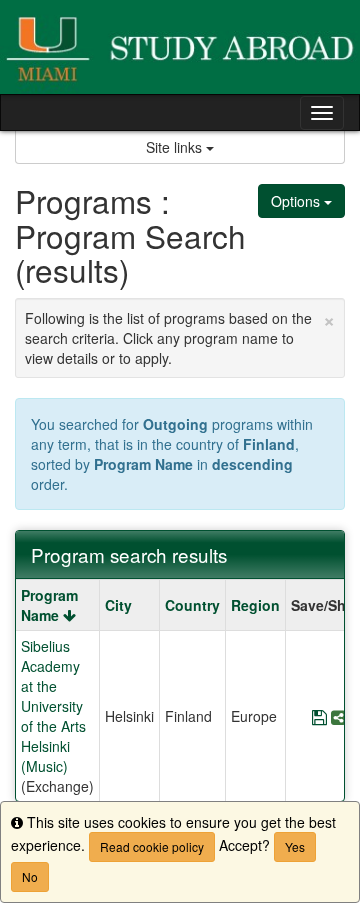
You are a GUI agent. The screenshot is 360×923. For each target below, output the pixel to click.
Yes (295, 846)
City (118, 605)
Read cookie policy (152, 846)
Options (297, 201)
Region (255, 605)
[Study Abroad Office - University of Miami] (180, 47)
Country (192, 605)
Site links (176, 147)
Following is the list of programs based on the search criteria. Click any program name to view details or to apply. (180, 335)
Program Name (49, 605)
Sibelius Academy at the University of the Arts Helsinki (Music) (53, 706)
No (30, 876)
